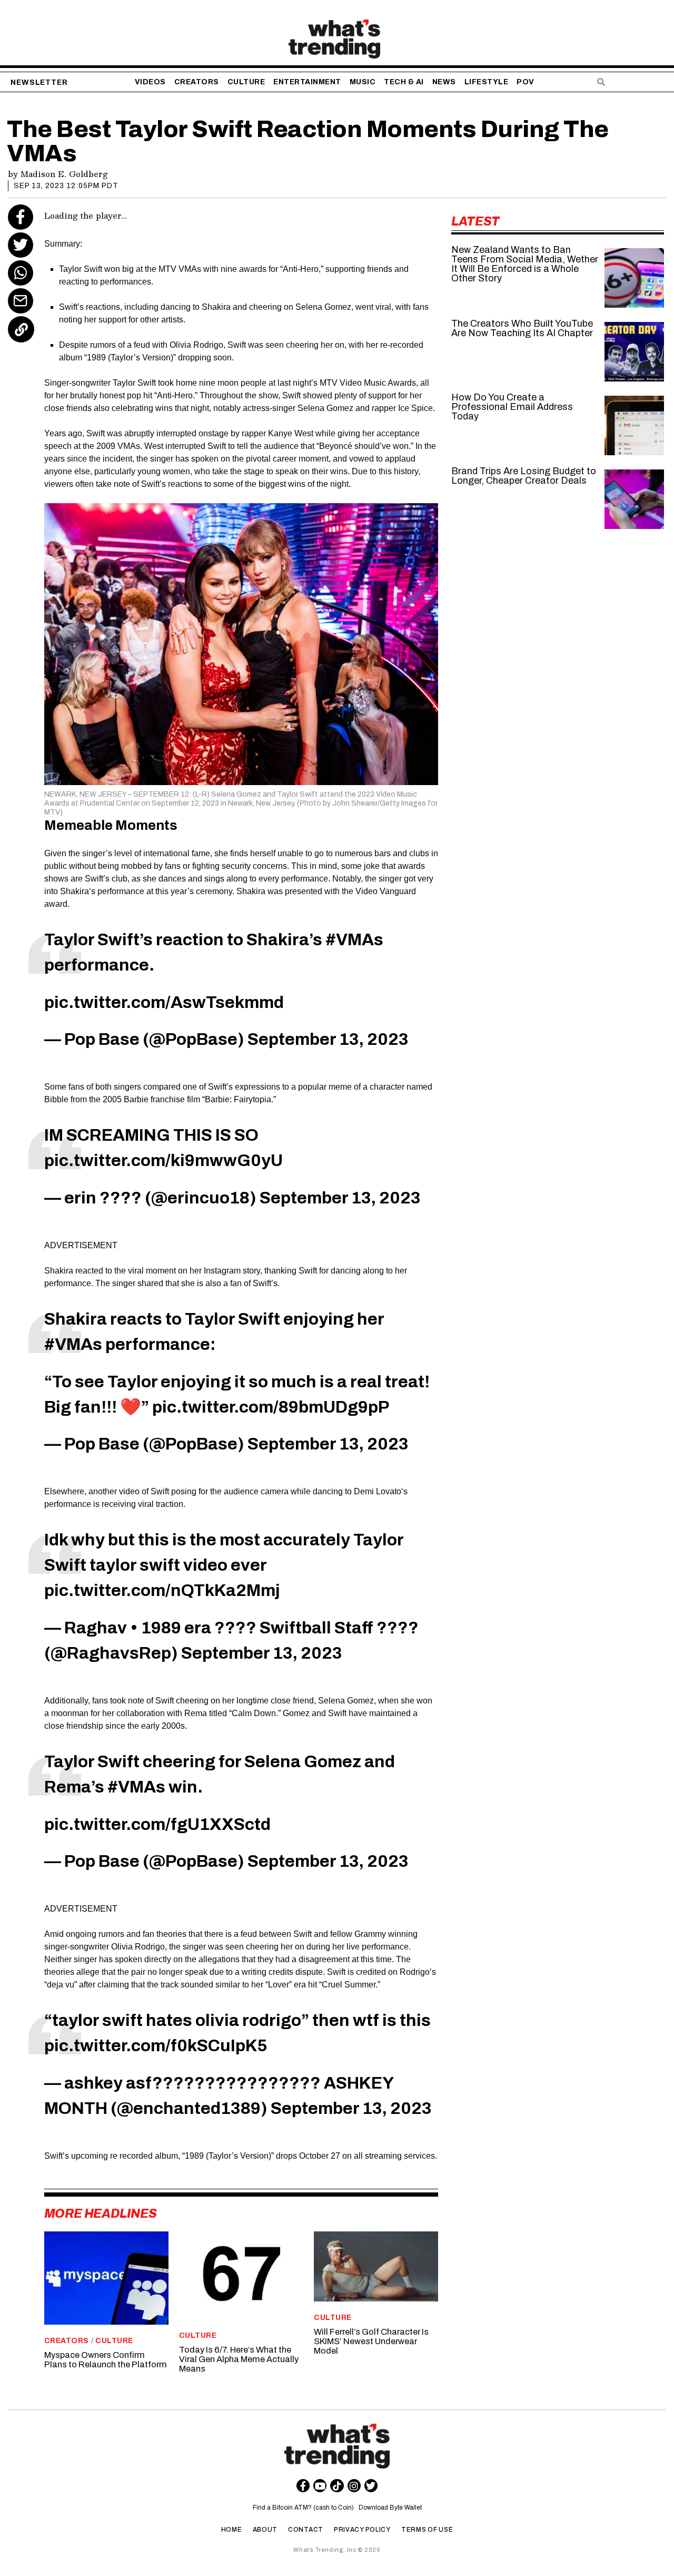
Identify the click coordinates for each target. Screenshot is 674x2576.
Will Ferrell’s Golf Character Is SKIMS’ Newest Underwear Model (371, 2341)
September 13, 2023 (328, 1039)
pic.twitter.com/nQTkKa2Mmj (162, 1590)
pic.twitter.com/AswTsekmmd (164, 1002)
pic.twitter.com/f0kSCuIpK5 (156, 2046)
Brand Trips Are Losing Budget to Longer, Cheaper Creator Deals (524, 476)
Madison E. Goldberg (64, 174)
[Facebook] (21, 217)
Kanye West (291, 433)
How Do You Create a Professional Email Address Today (512, 407)
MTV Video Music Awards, (369, 383)
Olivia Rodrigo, (140, 1947)
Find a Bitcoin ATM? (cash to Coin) (305, 2508)
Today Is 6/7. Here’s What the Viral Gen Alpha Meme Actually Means (239, 2359)
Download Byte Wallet (390, 2508)
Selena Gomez (325, 408)
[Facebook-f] (303, 2486)
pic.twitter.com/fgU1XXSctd (157, 1824)
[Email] (21, 301)
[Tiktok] (337, 2486)
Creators (67, 2341)
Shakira (75, 891)
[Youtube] (320, 2486)
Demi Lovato (378, 1491)
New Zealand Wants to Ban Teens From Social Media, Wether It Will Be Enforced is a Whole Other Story (525, 264)
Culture (114, 2341)
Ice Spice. (417, 408)
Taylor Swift (134, 383)
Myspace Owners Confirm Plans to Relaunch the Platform (106, 2360)
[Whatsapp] (21, 273)
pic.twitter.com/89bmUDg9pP (271, 1407)
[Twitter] (21, 245)
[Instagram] (354, 2486)
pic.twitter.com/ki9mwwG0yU (163, 1160)
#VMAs (354, 940)
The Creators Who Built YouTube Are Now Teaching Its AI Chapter (522, 328)
